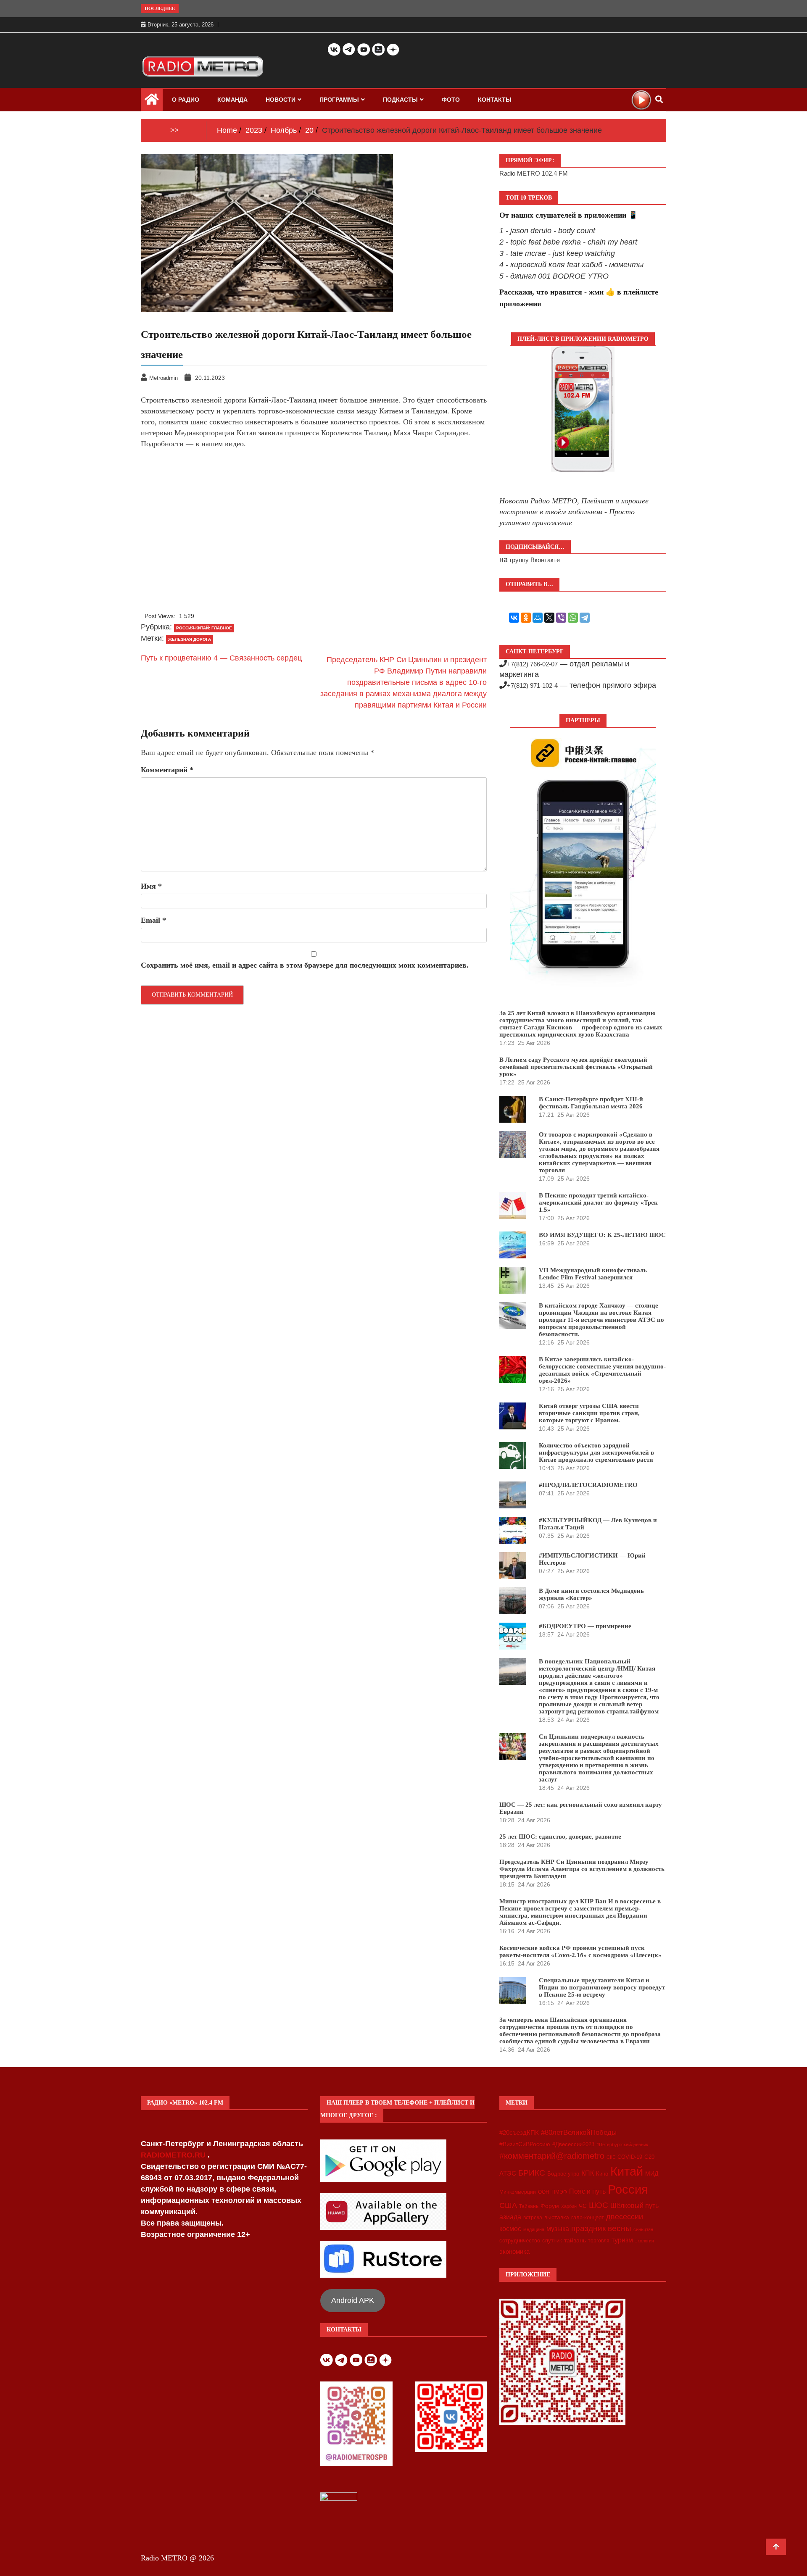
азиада (510, 2217)
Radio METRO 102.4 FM (534, 173)
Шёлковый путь (634, 2206)
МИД (652, 2173)
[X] (549, 618)
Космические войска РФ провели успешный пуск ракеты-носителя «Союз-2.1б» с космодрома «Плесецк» (580, 1951)
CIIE (611, 2157)
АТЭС (508, 2173)
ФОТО (451, 100)
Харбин (569, 2206)
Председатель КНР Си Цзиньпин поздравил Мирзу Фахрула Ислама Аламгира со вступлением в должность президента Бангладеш (582, 1869)
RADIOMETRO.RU (174, 2155)
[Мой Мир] (538, 618)
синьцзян (643, 2229)
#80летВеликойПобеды (579, 2133)
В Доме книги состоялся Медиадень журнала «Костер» (591, 1594)
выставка (557, 2217)
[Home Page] (152, 101)
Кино (602, 2174)
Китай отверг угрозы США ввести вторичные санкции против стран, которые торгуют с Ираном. (589, 1413)
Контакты (495, 100)
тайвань (575, 2240)
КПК (588, 2173)
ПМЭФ (559, 2192)
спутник (552, 2241)
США (508, 2205)
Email (153, 920)
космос (510, 2229)
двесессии (625, 2217)
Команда (232, 100)
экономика (514, 2251)
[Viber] (561, 618)
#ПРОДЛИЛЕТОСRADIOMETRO (588, 1485)
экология (645, 2241)
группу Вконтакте (535, 560)
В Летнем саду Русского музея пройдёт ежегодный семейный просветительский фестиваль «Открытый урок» (576, 1067)
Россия (628, 2189)
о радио (186, 100)
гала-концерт (588, 2217)
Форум (550, 2206)
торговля (599, 2241)
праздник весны (601, 2228)
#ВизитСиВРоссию (525, 2144)
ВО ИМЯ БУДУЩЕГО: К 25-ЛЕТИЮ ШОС (602, 1235)
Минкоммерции (518, 2192)
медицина (534, 2229)
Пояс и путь (587, 2191)
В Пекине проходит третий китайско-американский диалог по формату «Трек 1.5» (598, 1202)
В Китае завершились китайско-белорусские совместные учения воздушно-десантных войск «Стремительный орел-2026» (602, 1370)
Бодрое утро (563, 2174)
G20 (649, 2157)
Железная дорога (190, 639)
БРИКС (532, 2173)
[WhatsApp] (573, 618)
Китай (627, 2171)
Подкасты (400, 100)
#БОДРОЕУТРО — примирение (585, 1626)
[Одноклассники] (526, 618)
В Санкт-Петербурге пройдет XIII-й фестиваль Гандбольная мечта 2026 (591, 1103)
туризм (622, 2240)
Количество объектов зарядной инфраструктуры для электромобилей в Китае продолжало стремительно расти (596, 1452)
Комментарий (167, 770)
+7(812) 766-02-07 (532, 664)
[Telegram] (585, 618)
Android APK (353, 2300)
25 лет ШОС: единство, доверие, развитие (560, 1837)
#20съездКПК (519, 2133)
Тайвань (529, 2206)
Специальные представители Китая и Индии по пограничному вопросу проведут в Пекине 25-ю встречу (602, 1987)
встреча (533, 2218)
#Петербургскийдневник (622, 2144)
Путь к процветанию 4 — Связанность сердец (221, 658)
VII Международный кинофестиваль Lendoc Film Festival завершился (593, 1274)
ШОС (599, 2205)
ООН (544, 2192)
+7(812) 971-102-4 (532, 685)
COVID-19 (630, 2157)
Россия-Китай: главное (204, 628)
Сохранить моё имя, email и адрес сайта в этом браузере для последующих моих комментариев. (305, 965)
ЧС (583, 2206)
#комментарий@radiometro (552, 2156)
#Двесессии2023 (573, 2144)
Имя (151, 886)
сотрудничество (520, 2241)
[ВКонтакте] (514, 618)
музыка (558, 2229)
